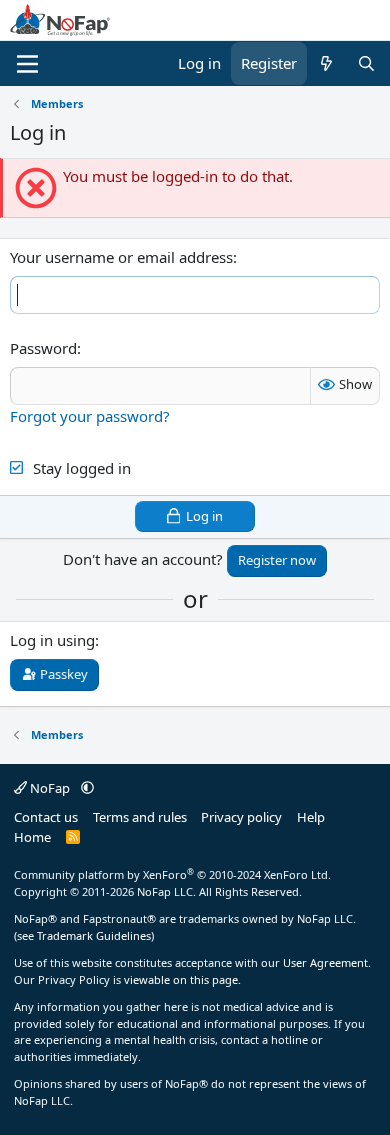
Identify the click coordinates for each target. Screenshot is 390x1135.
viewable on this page (181, 979)
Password (43, 348)
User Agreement (325, 962)
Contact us (46, 817)
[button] (87, 788)
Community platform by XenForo (172, 874)
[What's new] (326, 63)
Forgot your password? (90, 416)
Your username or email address (121, 257)
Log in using (52, 640)
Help (311, 817)
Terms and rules (140, 817)
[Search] (366, 63)
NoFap (50, 788)
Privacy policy (241, 817)
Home (32, 837)
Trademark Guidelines (94, 935)
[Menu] (27, 64)
